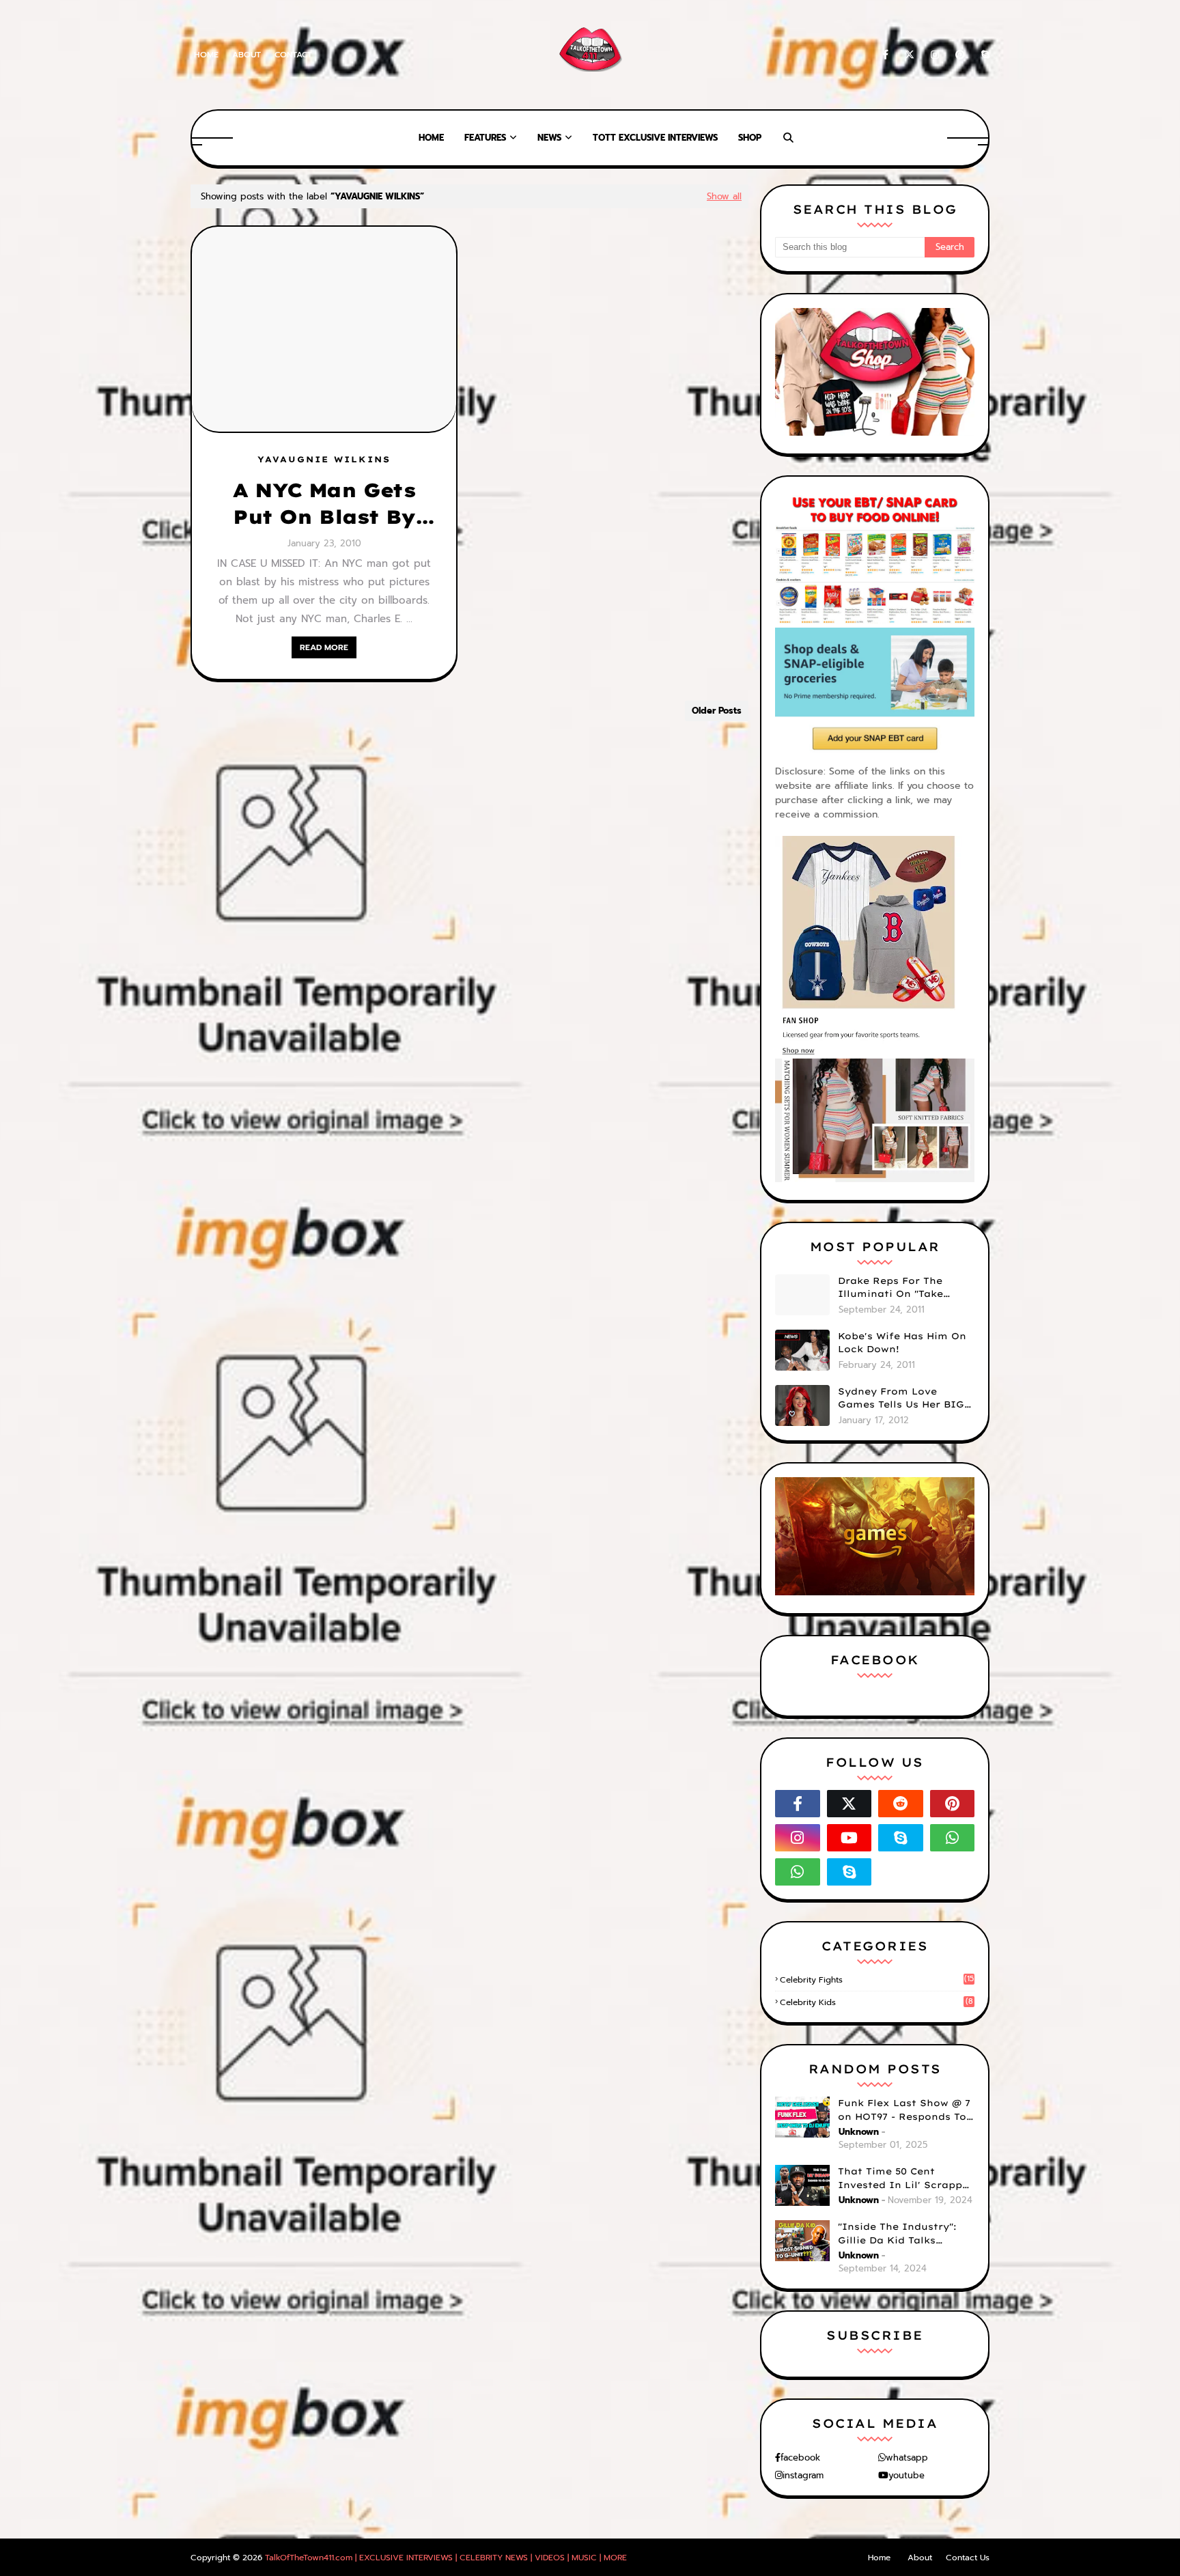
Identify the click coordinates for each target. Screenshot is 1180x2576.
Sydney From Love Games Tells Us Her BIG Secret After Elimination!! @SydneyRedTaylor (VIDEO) (901, 1399)
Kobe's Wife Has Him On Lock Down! (902, 1343)
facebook (800, 2458)
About (247, 55)
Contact (293, 55)
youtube (907, 2475)
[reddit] (901, 1804)
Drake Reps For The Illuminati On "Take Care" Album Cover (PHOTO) (890, 1288)
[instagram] (935, 55)
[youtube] (849, 1838)
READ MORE (324, 647)
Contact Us (968, 2558)
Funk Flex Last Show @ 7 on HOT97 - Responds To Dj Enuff (904, 2110)
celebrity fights (877, 1980)
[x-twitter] (910, 55)
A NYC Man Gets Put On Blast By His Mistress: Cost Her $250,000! (324, 504)
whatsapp (907, 2458)
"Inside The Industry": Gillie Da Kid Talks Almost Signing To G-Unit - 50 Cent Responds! (906, 2234)
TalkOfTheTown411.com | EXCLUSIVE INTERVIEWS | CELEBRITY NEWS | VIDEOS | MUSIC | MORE (446, 2558)
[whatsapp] (953, 1838)
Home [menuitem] (431, 138)
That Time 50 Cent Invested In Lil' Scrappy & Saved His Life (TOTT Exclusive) (903, 2179)
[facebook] (885, 55)
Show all (724, 196)
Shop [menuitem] (750, 138)
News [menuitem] (549, 138)
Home (206, 55)
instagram (803, 2475)
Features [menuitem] (485, 138)
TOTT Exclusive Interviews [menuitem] (655, 138)
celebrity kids (876, 2002)
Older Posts (717, 711)
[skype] (983, 55)
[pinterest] (960, 55)
